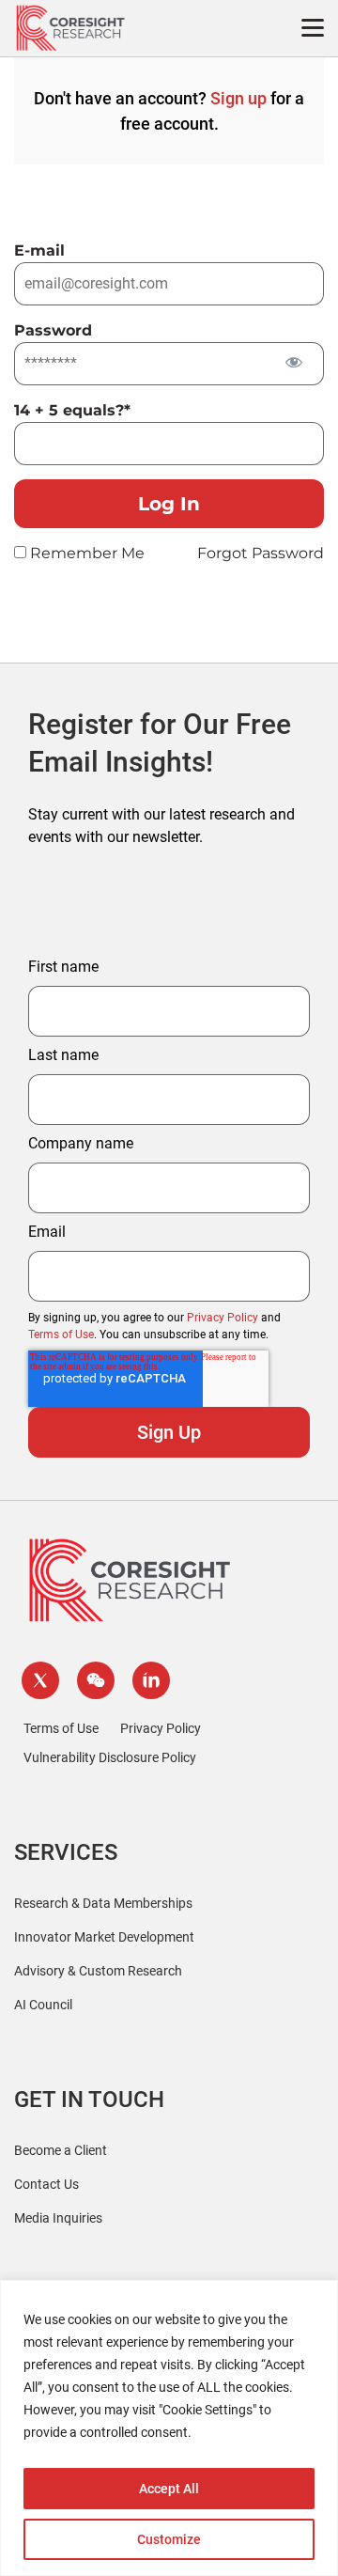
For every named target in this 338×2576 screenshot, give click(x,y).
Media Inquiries (58, 2218)
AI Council (43, 2005)
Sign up (238, 98)
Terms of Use (61, 1335)
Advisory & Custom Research (98, 1971)
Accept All (169, 2489)
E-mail (39, 250)
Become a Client (61, 2150)
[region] (169, 2428)
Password (53, 330)
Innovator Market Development (104, 1937)
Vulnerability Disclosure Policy (110, 1757)
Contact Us (46, 2184)
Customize (169, 2539)
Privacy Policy (223, 1318)
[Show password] (293, 362)
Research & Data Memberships (103, 1903)
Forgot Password (261, 553)
